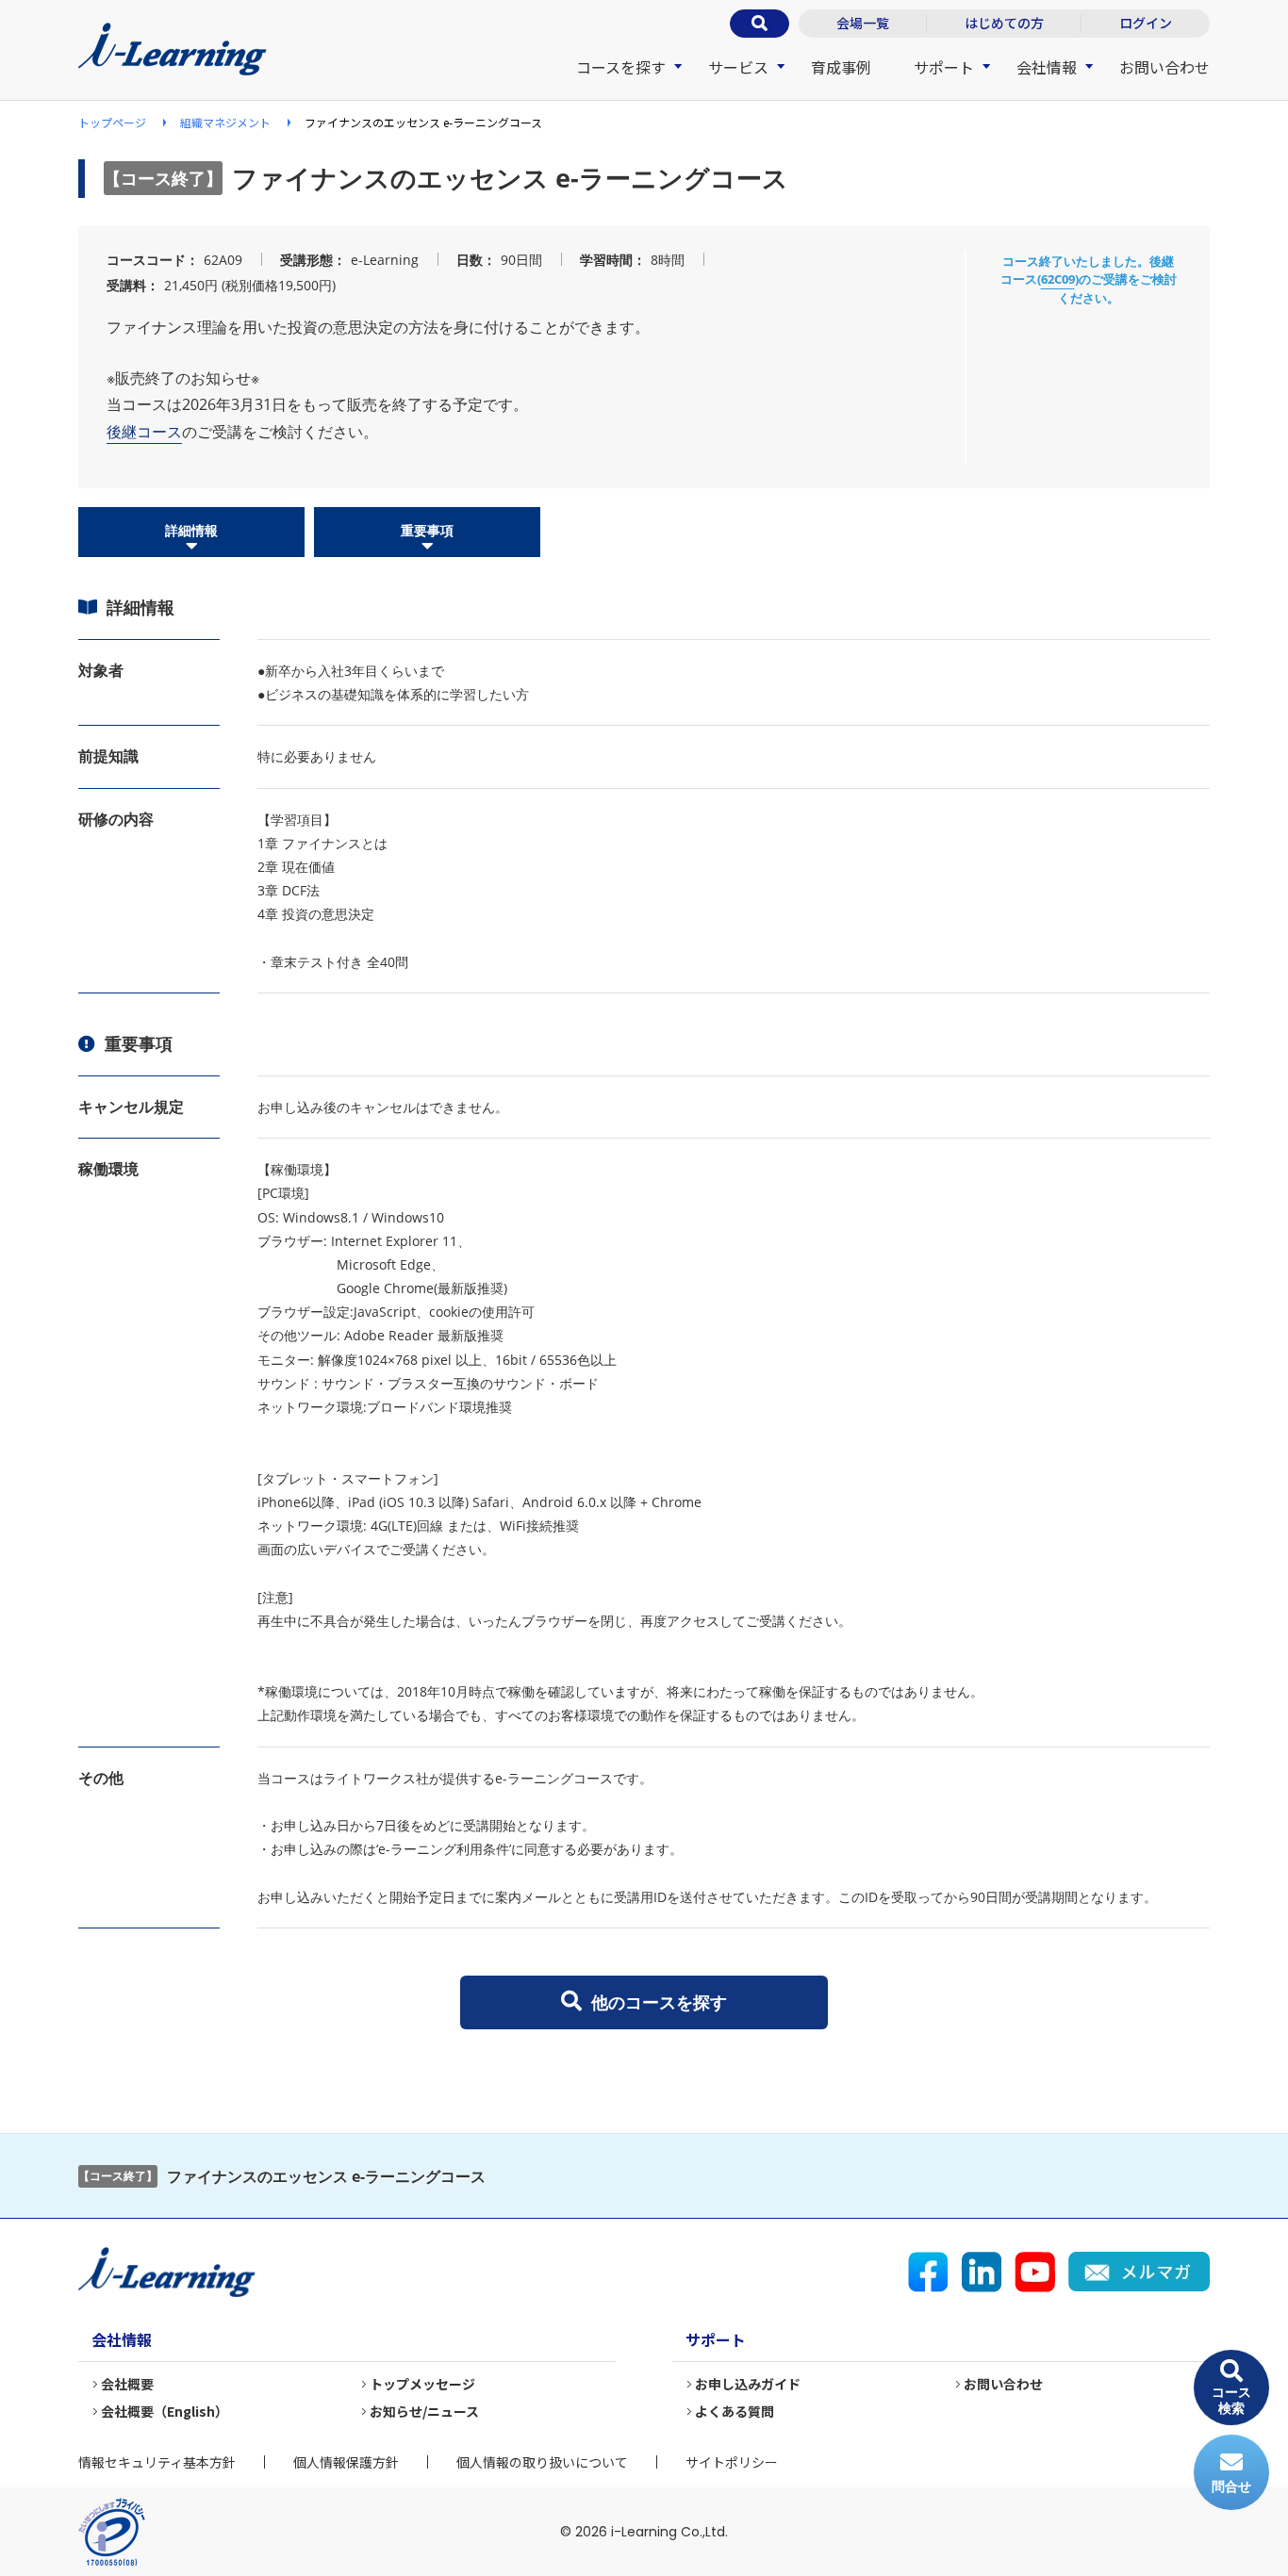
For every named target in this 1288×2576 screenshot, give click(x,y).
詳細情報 (191, 530)
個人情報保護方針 (346, 2462)
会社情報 (1047, 67)
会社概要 (127, 2384)
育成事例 (841, 67)
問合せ (1231, 2486)
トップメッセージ (422, 2384)
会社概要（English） (165, 2411)
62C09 (1058, 279)
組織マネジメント (225, 122)
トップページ (112, 122)
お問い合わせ (1164, 67)
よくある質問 (735, 2411)
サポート (944, 67)
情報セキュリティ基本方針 (157, 2462)
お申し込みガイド (748, 2384)
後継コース (144, 432)
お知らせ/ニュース (424, 2411)
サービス (738, 67)
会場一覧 (863, 23)
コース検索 (1231, 2400)
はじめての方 (1004, 23)
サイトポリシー (732, 2462)
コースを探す (621, 67)
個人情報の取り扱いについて (542, 2462)
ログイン (1146, 23)
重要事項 (427, 530)
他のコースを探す (659, 2002)
